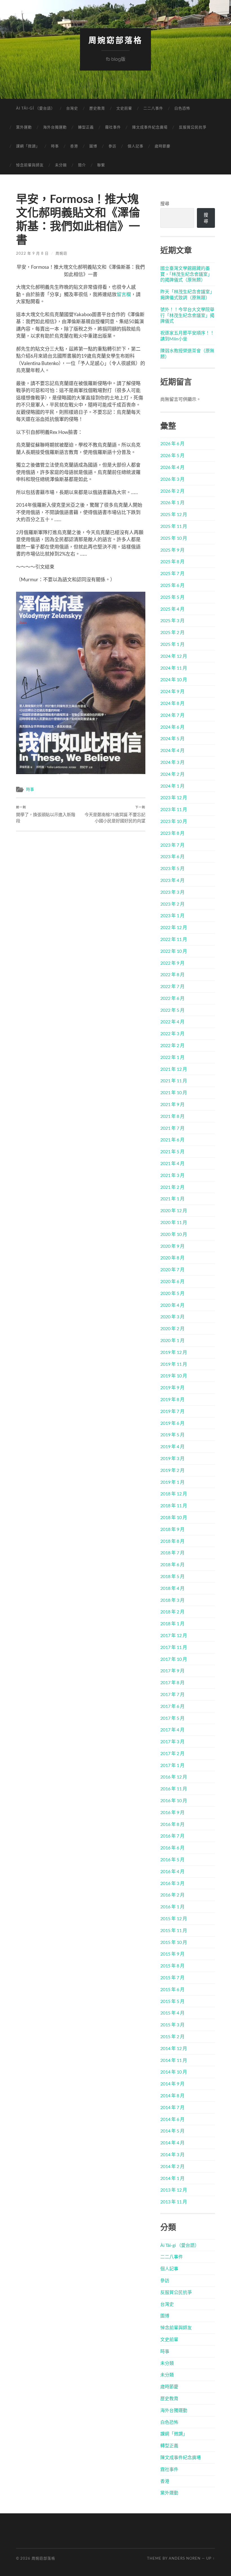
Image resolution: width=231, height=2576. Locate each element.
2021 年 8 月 (172, 1116)
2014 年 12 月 (174, 2048)
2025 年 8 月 (172, 561)
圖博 (93, 146)
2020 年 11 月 (174, 1222)
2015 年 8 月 (172, 1966)
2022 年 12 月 (174, 927)
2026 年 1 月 (172, 502)
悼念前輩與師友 (30, 165)
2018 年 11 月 (174, 1505)
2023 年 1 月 (172, 915)
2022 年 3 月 (172, 1033)
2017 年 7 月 (172, 1694)
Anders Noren (185, 2558)
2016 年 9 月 (172, 1812)
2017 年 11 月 (174, 1647)
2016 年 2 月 (172, 1895)
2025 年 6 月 (172, 585)
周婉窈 (61, 253)
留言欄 (124, 294)
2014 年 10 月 (174, 2072)
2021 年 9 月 (172, 1104)
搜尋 (165, 203)
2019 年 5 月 (172, 1435)
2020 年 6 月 (172, 1281)
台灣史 (72, 108)
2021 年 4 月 (172, 1163)
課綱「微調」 (28, 146)
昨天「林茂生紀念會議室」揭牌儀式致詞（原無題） (187, 294)
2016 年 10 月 (174, 1800)
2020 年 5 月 (172, 1293)
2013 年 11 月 (174, 2202)
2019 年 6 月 (172, 1423)
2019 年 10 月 (174, 1376)
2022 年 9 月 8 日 (32, 253)
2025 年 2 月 (172, 632)
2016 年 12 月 (174, 1777)
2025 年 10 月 (174, 538)
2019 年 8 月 (172, 1399)
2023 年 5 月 (172, 868)
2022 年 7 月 (172, 986)
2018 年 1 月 (172, 1623)
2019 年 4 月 (172, 1446)
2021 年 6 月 (172, 1140)
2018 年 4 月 (172, 1588)
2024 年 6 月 (172, 727)
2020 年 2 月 (172, 1328)
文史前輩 (124, 108)
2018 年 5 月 (172, 1576)
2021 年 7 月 (172, 1128)
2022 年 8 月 (172, 974)
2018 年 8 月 (172, 1541)
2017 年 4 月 (172, 1730)
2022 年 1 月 (172, 1057)
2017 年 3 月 (172, 1741)
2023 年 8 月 (172, 833)
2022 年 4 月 (172, 1022)
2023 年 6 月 (172, 856)
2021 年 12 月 (174, 1069)
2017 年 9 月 (172, 1671)
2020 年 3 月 (172, 1317)
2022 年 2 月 (172, 1045)
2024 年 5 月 (172, 738)
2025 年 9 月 (172, 550)
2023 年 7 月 (172, 845)
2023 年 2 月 (172, 904)
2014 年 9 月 (172, 2084)
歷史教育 (97, 108)
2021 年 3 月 (172, 1175)
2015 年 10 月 (174, 1942)
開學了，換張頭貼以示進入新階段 (46, 814)
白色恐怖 (182, 108)
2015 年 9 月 (172, 1954)
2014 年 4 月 (172, 2143)
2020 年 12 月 (174, 1210)
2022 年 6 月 (172, 998)
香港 (74, 146)
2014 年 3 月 (172, 2154)
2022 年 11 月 (174, 939)
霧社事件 (113, 127)
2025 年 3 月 (172, 620)
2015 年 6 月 (172, 1989)
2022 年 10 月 (174, 951)
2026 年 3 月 (172, 479)
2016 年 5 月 (172, 1859)
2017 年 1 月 (172, 1765)
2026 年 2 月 (172, 491)
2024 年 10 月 (174, 679)
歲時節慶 (163, 146)
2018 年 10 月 (174, 1517)
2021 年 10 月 (174, 1092)
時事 (55, 146)
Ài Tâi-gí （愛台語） (35, 108)
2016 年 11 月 (174, 1789)
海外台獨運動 (55, 127)
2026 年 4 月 (172, 467)
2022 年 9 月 (172, 963)
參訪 (112, 146)
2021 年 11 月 (174, 1081)
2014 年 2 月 (172, 2166)
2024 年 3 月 (172, 762)
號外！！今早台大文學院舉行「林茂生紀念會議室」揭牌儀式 (187, 315)
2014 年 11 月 (174, 2060)
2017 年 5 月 (172, 1718)
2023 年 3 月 (172, 892)
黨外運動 (24, 127)
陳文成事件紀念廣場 (150, 127)
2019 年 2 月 (172, 1470)
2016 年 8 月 (172, 1824)
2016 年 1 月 (172, 1907)
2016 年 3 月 (172, 1883)
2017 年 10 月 (174, 1659)
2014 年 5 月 (172, 2131)
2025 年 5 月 (172, 597)
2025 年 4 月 (172, 609)
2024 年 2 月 (172, 774)
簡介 (82, 165)
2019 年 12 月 (174, 1352)
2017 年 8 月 (172, 1682)
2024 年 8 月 (172, 703)
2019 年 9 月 (172, 1387)
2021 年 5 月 (172, 1151)
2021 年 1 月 (172, 1199)
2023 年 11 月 (174, 809)
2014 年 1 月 (172, 2178)
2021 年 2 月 (172, 1187)
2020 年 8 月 (172, 1258)
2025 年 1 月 (172, 644)
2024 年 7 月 (172, 715)
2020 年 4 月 (172, 1305)
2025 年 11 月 (174, 526)
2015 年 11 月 (174, 1930)
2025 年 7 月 (172, 573)
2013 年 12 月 (174, 2190)
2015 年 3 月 (172, 2025)
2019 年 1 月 (172, 1482)
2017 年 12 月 (174, 1635)
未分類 (61, 165)
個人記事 (136, 146)
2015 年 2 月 (172, 2036)
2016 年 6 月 (172, 1848)
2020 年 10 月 (174, 1234)
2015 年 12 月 (174, 1918)
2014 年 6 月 (172, 2119)
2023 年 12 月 (174, 797)
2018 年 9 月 (172, 1529)
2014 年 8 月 (172, 2095)
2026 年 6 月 (172, 443)
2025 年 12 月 (174, 514)
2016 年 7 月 (172, 1836)
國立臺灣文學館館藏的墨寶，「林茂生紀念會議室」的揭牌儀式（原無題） (186, 274)
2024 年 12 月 (174, 656)
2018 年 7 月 (172, 1553)
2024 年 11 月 (174, 668)
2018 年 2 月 (172, 1612)
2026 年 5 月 (172, 455)
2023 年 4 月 (172, 880)
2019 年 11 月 (174, 1364)
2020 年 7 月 (172, 1269)
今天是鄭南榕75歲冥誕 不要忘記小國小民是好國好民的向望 (115, 814)
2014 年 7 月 (172, 2107)
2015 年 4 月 (172, 2013)
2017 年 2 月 (172, 1753)
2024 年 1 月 (172, 786)
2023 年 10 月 (174, 821)
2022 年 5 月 (172, 1010)
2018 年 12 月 (174, 1494)
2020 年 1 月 (172, 1340)
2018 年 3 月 (172, 1600)
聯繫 (101, 165)
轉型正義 (86, 127)
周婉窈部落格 (115, 41)
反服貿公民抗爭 (193, 127)
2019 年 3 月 (172, 1458)
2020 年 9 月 (172, 1246)
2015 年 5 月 (172, 2001)
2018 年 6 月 (172, 1564)
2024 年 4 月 (172, 750)
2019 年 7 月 (172, 1411)
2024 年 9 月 (172, 691)
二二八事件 (153, 108)
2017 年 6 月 (172, 1706)
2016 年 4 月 (172, 1871)
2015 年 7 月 (172, 1977)
